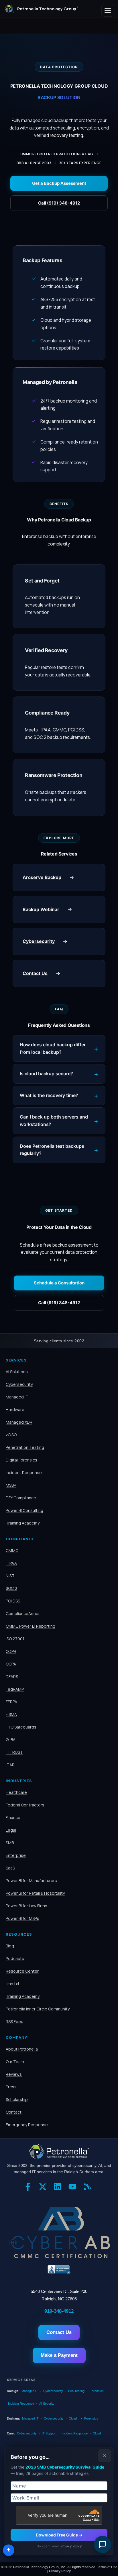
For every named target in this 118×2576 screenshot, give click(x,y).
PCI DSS (13, 1601)
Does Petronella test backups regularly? (52, 1150)
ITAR (10, 1765)
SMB (10, 1843)
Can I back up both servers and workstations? (54, 1121)
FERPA (11, 1702)
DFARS (12, 1677)
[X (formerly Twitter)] (44, 2189)
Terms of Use (107, 2567)
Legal (11, 1830)
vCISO (11, 1435)
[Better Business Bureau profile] (59, 2270)
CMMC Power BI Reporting (31, 1626)
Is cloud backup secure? (46, 1074)
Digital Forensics (21, 1460)
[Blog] (89, 2189)
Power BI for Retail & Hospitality (35, 1893)
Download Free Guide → (59, 2535)
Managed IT (17, 1397)
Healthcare (16, 1792)
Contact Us (59, 2332)
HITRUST (14, 1752)
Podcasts (15, 1958)
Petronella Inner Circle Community (38, 2009)
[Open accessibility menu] (9, 2550)
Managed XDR (19, 1422)
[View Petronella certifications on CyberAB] (59, 2232)
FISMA (11, 1714)
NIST (10, 1576)
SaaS (10, 1868)
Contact (14, 2112)
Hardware (15, 1409)
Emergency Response (27, 2125)
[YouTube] (74, 2189)
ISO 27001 (15, 1639)
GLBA (11, 1740)
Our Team (15, 2062)
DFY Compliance (21, 1498)
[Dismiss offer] (105, 2456)
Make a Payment (59, 2355)
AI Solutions (17, 1372)
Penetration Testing (25, 1447)
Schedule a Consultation (59, 1283)
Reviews (14, 2074)
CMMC (12, 1550)
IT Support (49, 2433)
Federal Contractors (25, 1805)
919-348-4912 (59, 2311)
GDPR (11, 1651)
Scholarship (17, 2099)
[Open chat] (103, 2544)
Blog (10, 1946)
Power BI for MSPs (22, 1918)
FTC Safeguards (21, 1727)
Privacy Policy (71, 2546)
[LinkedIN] (59, 2189)
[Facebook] (29, 2189)
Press (11, 2087)
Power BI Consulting (24, 1510)
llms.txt (13, 1984)
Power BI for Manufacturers (31, 1881)
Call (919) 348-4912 (59, 203)
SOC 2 (11, 1588)
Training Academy (23, 1523)
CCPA (11, 1664)
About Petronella (22, 2049)
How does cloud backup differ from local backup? (53, 1048)
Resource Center (22, 1971)
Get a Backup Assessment (59, 183)
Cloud (73, 2418)
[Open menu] (108, 10)
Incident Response (24, 1473)
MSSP (11, 1485)
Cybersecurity (19, 1384)
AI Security (47, 2404)
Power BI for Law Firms (26, 1906)
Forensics (97, 2391)
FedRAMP (15, 1689)
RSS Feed (15, 2021)
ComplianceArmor (23, 1613)
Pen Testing (76, 2391)
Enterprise (16, 1855)
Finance (13, 1817)
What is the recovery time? (49, 1095)
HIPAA (11, 1563)
